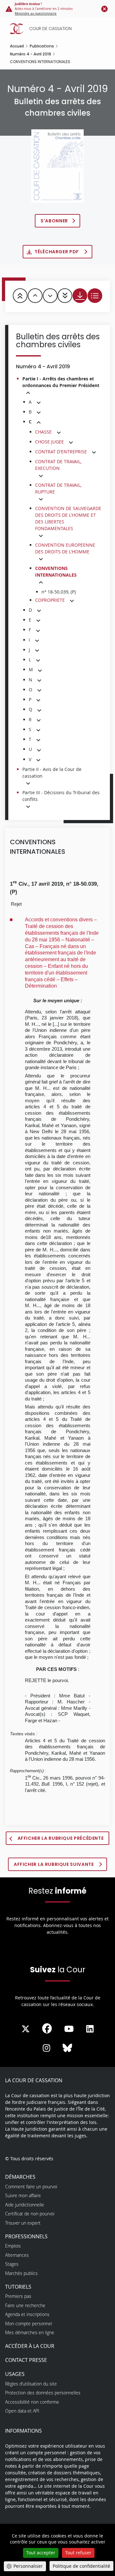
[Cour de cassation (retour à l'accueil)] (59, 29)
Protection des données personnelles (43, 2393)
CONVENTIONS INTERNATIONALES (56, 572)
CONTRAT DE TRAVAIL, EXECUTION (58, 465)
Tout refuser (78, 2553)
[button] (28, 393)
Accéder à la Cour (30, 2346)
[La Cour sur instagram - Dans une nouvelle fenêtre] (46, 2048)
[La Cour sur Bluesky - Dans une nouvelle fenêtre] (67, 2048)
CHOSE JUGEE (50, 442)
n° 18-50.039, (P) (59, 592)
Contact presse (26, 2360)
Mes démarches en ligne (30, 2332)
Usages (15, 2374)
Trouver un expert (23, 2223)
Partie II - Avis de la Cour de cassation (52, 773)
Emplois (13, 2246)
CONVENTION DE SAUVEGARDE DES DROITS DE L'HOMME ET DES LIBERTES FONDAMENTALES (68, 518)
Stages (12, 2264)
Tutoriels (18, 2287)
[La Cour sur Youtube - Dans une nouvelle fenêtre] (69, 2029)
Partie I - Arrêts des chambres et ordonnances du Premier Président (61, 382)
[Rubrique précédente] (35, 296)
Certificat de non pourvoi (30, 2214)
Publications (42, 46)
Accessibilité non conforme (32, 2402)
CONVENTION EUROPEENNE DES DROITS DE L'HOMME (65, 548)
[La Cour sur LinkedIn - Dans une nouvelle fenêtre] (90, 2029)
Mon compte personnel (29, 2324)
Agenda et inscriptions (27, 2314)
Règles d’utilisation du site (31, 2384)
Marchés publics (21, 2273)
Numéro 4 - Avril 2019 (31, 54)
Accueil (17, 46)
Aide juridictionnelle (25, 2205)
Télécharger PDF (57, 252)
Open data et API (22, 2411)
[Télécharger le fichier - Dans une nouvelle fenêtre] (80, 296)
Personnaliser (28, 2566)
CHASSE (43, 432)
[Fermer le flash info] (104, 9)
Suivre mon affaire (23, 2195)
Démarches (20, 2177)
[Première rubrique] (20, 296)
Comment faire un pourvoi (31, 2187)
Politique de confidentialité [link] (81, 2566)
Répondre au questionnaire (36, 14)
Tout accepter (41, 2553)
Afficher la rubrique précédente (61, 1838)
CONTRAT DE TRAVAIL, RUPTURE (58, 488)
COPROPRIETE (50, 600)
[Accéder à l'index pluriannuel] (95, 296)
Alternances (17, 2255)
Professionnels (26, 2236)
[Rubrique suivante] (50, 296)
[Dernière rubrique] (65, 296)
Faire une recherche (25, 2305)
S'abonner (54, 221)
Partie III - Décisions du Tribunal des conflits (61, 796)
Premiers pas (18, 2296)
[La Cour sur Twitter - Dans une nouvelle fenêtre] (26, 2029)
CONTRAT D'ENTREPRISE (61, 452)
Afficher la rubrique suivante (54, 1864)
